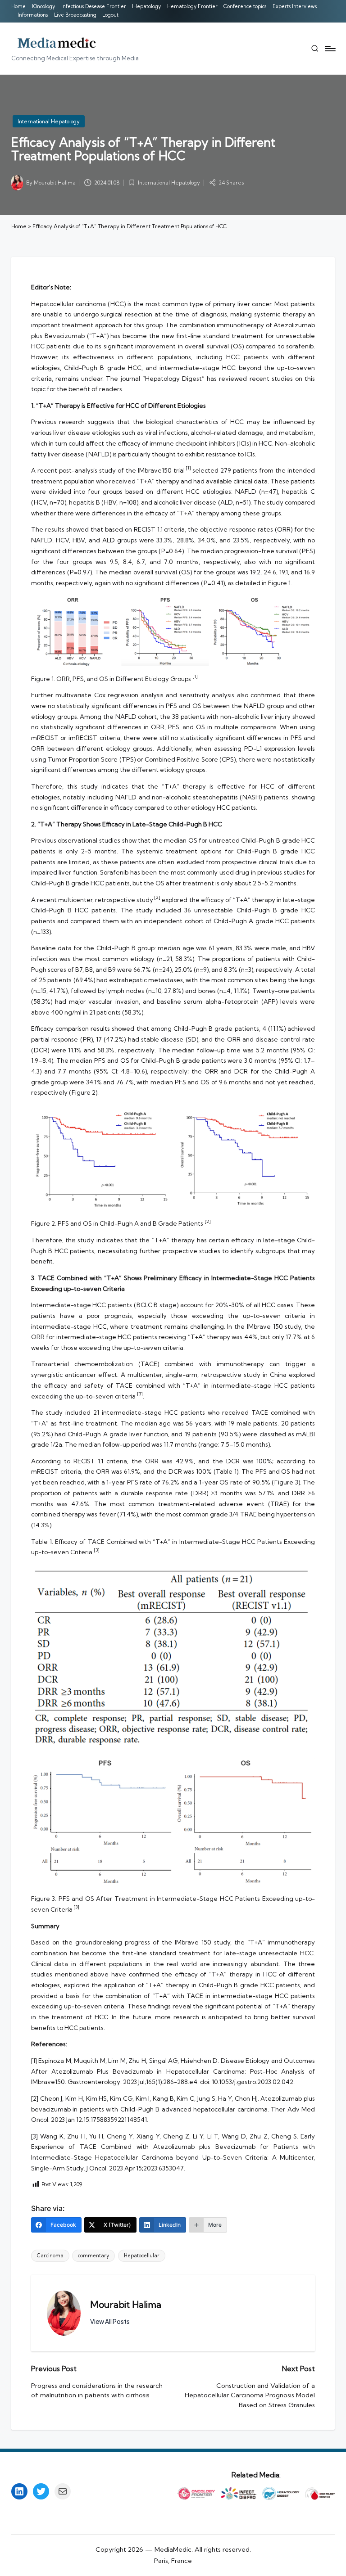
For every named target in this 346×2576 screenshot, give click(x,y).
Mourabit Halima (126, 2304)
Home (19, 226)
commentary (93, 2256)
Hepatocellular (142, 2256)
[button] (110, 2322)
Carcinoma (50, 2256)
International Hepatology (49, 121)
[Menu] (330, 49)
